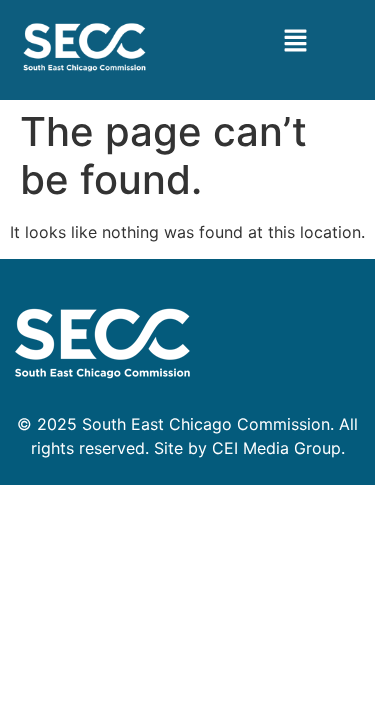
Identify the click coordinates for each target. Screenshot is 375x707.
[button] (295, 41)
